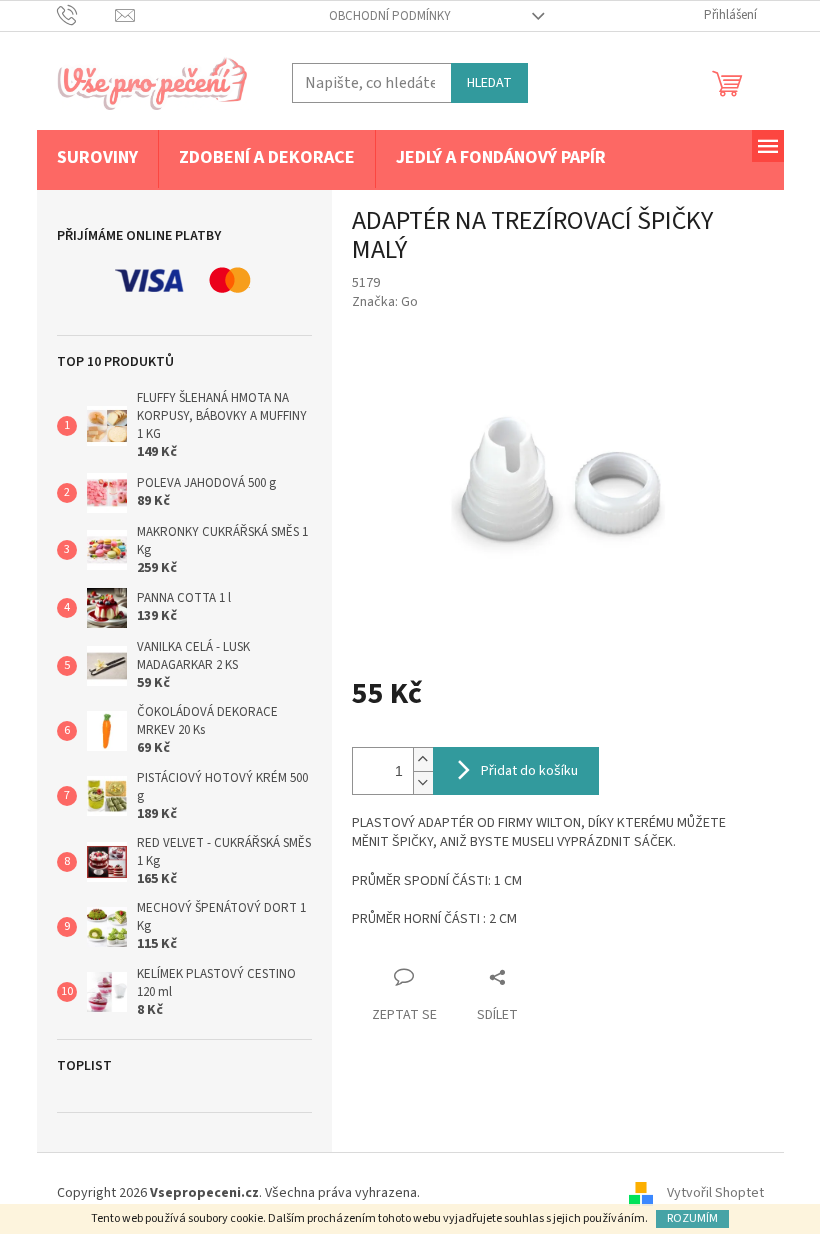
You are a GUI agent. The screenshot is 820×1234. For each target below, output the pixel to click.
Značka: (385, 302)
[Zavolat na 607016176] (86, 15)
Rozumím (692, 1218)
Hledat (489, 83)
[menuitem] (97, 159)
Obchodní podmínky (390, 16)
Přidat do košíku (529, 771)
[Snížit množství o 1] (423, 782)
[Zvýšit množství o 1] (423, 759)
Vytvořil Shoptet (715, 1193)
